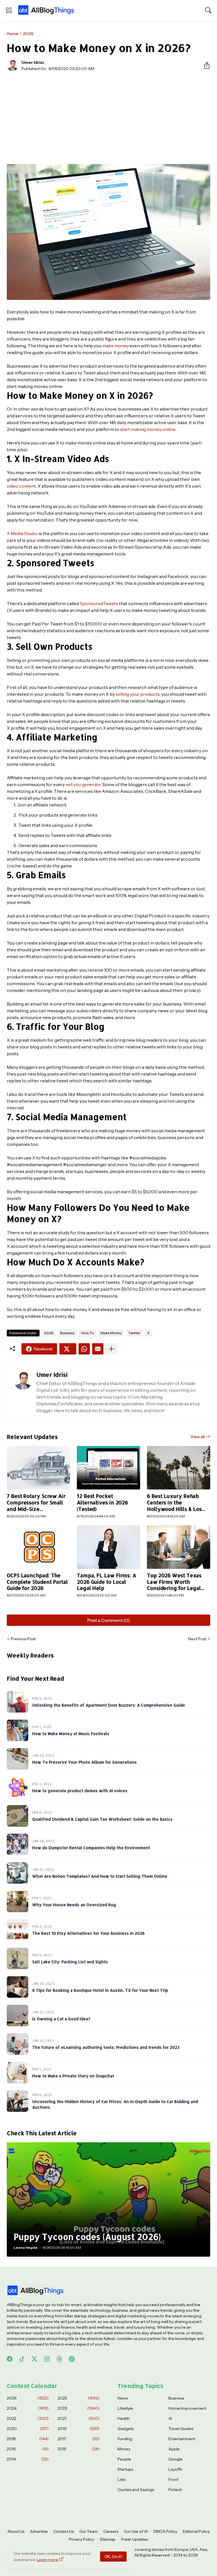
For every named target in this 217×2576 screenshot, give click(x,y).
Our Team (89, 2531)
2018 (28, 2439)
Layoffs (175, 2469)
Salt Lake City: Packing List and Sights (70, 1962)
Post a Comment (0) (109, 1620)
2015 (79, 2449)
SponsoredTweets (99, 603)
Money (124, 2449)
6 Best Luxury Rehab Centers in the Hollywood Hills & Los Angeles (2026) (174, 1503)
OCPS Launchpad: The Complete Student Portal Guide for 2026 (37, 1582)
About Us (16, 2531)
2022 (28, 2418)
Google (175, 2459)
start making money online (148, 429)
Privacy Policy (82, 2539)
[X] (68, 1349)
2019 (79, 2429)
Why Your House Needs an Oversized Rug (74, 1905)
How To (88, 1333)
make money (116, 346)
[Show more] (111, 1349)
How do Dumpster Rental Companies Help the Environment (91, 1848)
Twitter (134, 1333)
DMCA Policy (165, 2531)
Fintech (175, 2490)
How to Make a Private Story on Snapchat (73, 2076)
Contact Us (64, 2531)
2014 (28, 2459)
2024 (28, 2408)
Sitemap (108, 2539)
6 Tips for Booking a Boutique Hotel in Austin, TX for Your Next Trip (100, 1990)
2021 (79, 2418)
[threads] (59, 2359)
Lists (121, 2479)
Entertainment (182, 2439)
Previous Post (23, 1639)
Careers (111, 2531)
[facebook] (10, 2359)
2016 (28, 2449)
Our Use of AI (136, 2531)
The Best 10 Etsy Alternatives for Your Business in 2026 (88, 1933)
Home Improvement (187, 2408)
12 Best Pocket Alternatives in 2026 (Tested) (102, 1502)
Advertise (39, 2531)
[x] (34, 2359)
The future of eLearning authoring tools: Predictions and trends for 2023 (106, 2047)
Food (173, 2479)
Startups (125, 2469)
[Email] (98, 1349)
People (124, 2459)
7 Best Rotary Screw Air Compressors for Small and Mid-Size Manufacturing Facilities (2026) (37, 1503)
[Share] (205, 66)
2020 (28, 2429)
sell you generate (83, 784)
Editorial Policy (196, 2531)
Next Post (197, 1639)
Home (13, 34)
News (123, 2398)
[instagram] (47, 2359)
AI (170, 2418)
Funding (125, 2439)
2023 (79, 2408)
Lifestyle (125, 2408)
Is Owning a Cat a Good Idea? (61, 2019)
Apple (174, 2449)
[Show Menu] (9, 10)
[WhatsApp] (84, 1349)
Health (124, 2418)
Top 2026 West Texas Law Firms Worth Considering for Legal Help (174, 1582)
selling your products (138, 694)
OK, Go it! (113, 2557)
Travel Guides (181, 2429)
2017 (79, 2439)
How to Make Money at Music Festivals (71, 1734)
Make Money (111, 1333)
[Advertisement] (108, 118)
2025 (79, 2398)
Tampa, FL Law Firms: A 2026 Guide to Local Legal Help (107, 1582)
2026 (28, 34)
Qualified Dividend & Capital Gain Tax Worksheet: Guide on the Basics (102, 1819)
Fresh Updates (135, 2539)
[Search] (208, 10)
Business (67, 1333)
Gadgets (126, 2429)
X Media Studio (22, 533)
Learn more (47, 2560)
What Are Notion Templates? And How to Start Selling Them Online (100, 1876)
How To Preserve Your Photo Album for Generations (84, 1762)
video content (21, 486)
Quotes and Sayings (136, 2490)
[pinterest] (72, 2359)
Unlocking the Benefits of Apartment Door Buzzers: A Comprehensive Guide (109, 1705)
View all (198, 1437)
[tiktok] (22, 2359)
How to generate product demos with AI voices (80, 1791)
